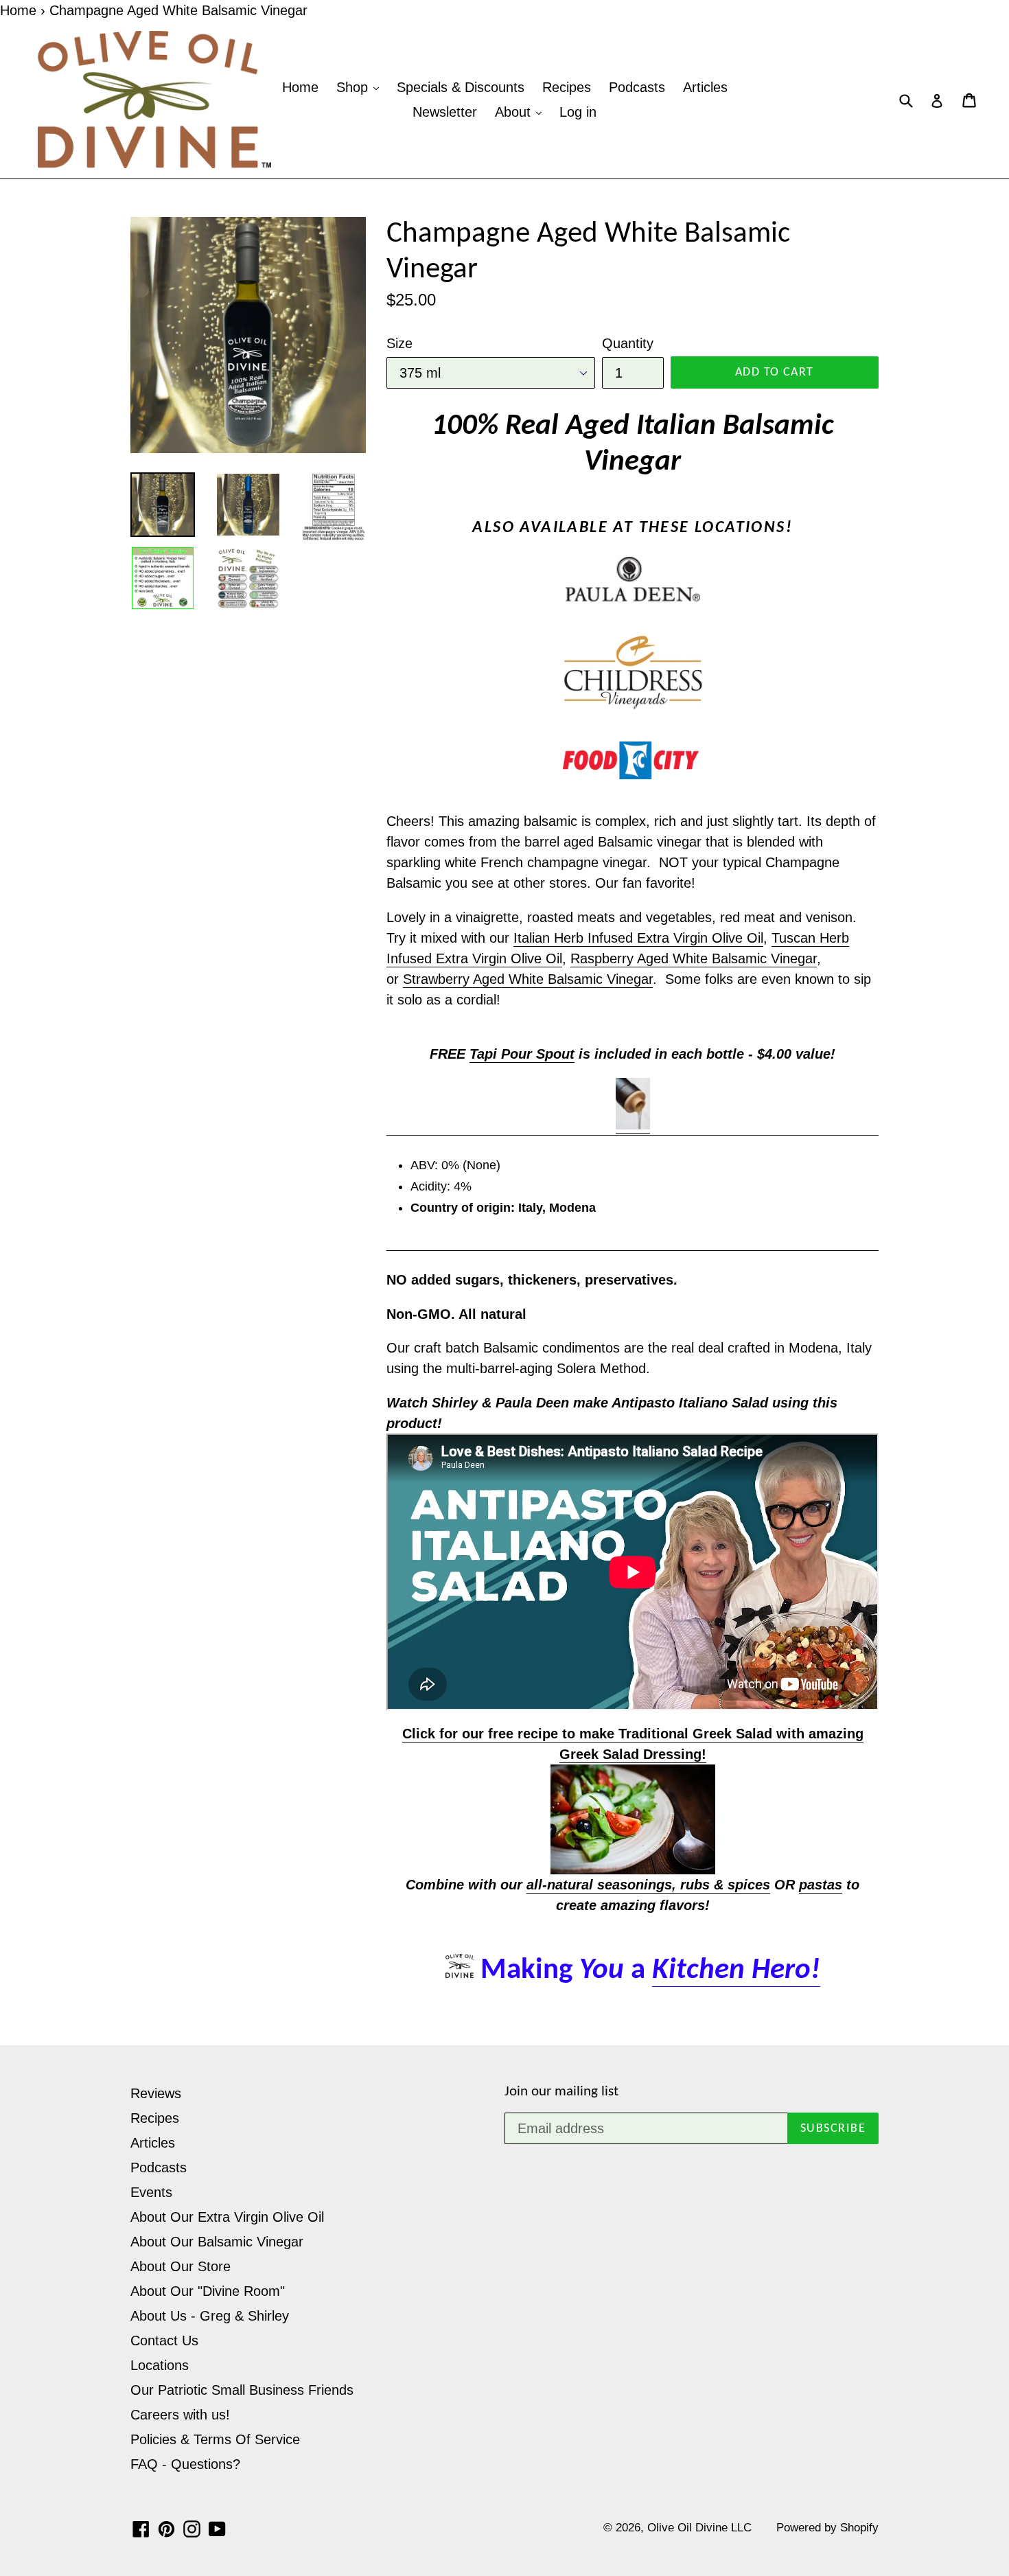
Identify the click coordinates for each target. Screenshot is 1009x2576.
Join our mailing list (561, 2092)
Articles (705, 87)
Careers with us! (180, 2415)
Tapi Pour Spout (522, 1054)
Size (399, 343)
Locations (160, 2365)
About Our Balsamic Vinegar (217, 2242)
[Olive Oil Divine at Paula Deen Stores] (633, 579)
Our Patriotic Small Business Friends (242, 2390)
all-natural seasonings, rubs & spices (648, 1885)
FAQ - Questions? (185, 2464)
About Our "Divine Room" (208, 2291)
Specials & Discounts (461, 87)
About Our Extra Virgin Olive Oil (227, 2217)
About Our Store (181, 2266)
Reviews (156, 2093)
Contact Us (164, 2341)
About (515, 112)
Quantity (628, 343)
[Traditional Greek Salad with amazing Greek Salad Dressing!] (633, 1819)
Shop (354, 87)
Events (151, 2192)
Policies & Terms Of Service (215, 2439)
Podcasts (637, 87)
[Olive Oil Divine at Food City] (633, 761)
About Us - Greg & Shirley (210, 2316)
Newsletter (445, 112)
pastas (821, 1885)
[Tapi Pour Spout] (633, 1125)
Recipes (567, 87)
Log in (578, 112)
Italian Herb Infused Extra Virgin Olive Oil (638, 938)
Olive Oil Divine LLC (699, 2528)
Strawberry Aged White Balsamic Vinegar (528, 979)
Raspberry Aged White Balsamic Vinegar (694, 958)
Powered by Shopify (827, 2528)
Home (18, 10)
